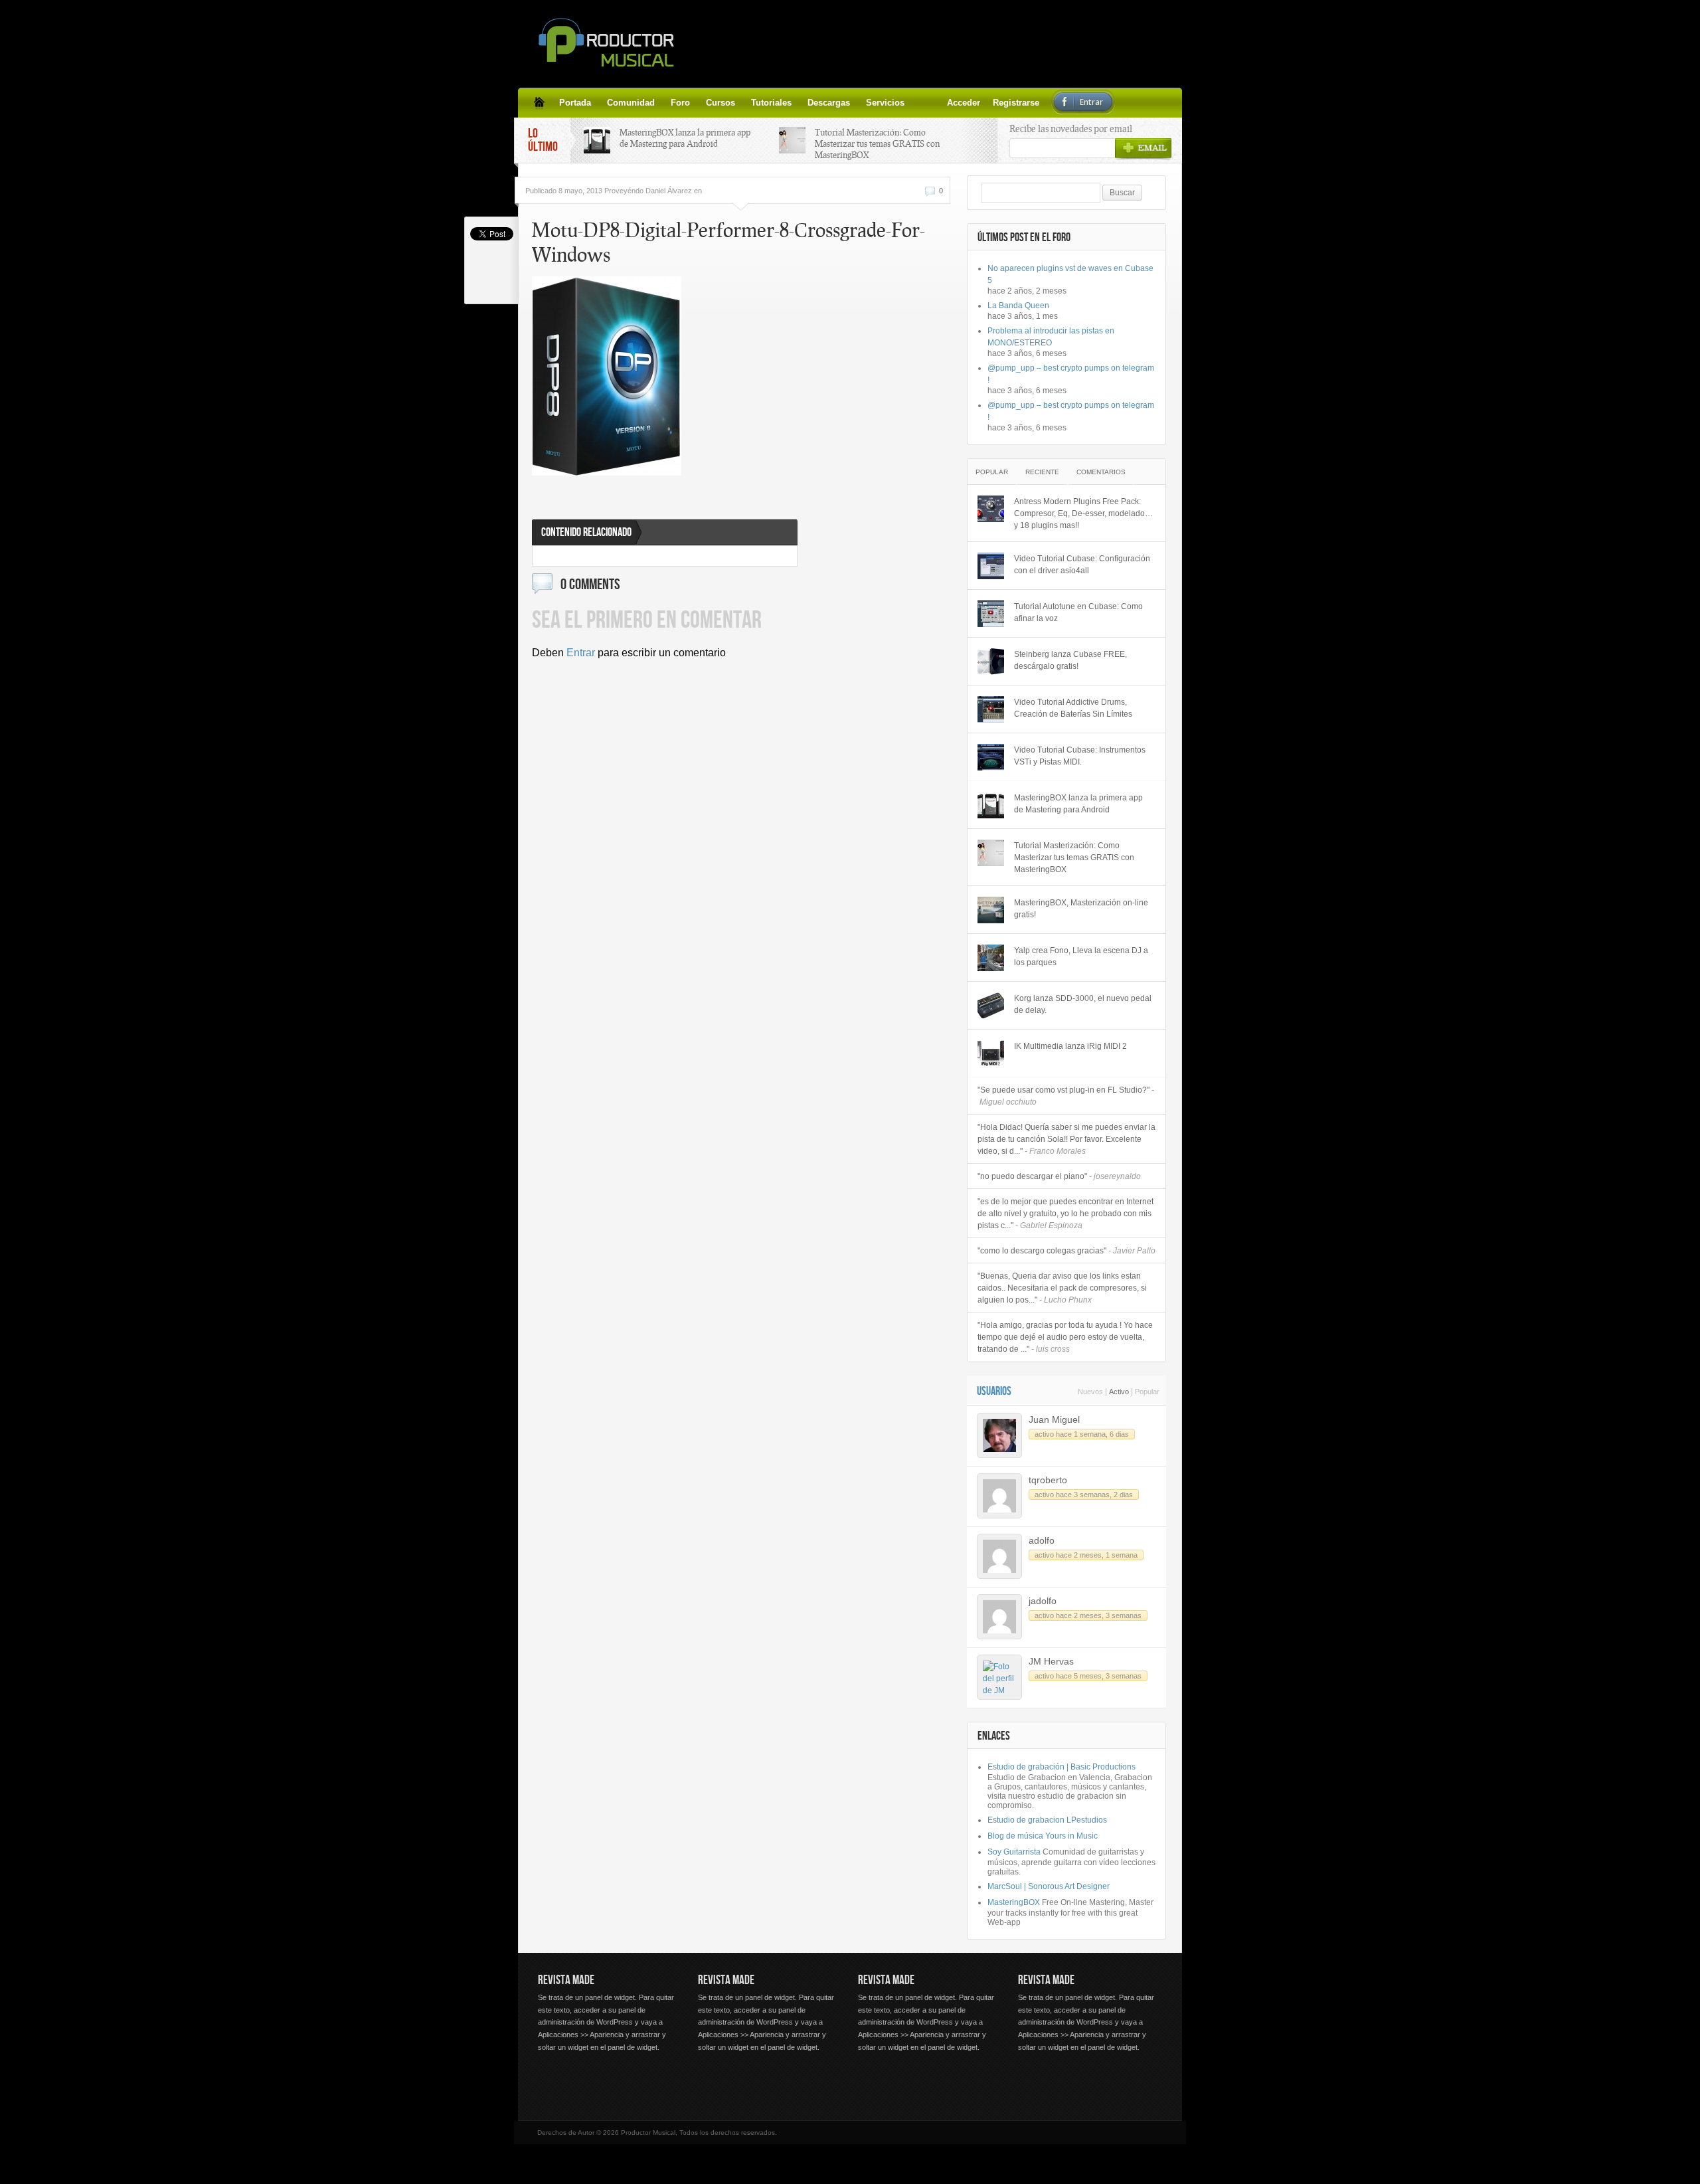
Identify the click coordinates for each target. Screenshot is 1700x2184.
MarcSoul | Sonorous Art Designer (1049, 1886)
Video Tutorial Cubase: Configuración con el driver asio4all (1082, 565)
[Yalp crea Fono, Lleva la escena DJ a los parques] (991, 958)
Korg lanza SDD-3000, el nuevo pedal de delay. (1083, 1004)
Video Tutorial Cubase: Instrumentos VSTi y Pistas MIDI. (1080, 756)
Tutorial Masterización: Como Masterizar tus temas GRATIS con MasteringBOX (877, 143)
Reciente (1042, 472)
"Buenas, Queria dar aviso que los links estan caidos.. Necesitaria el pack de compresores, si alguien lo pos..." (1062, 1288)
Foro (680, 103)
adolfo (1042, 1540)
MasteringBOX (1014, 1902)
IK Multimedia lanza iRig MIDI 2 (1070, 1046)
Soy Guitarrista (1014, 1852)
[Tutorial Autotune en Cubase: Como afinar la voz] (991, 614)
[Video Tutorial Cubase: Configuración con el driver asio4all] (991, 566)
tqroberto (1048, 1480)
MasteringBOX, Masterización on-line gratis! (1081, 909)
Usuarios (994, 1391)
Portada (575, 103)
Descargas (829, 103)
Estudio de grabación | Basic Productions (1062, 1767)
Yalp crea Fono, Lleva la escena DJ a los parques (1081, 956)
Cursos (721, 103)
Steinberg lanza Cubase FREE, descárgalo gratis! (1070, 660)
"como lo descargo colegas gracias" (1066, 1251)
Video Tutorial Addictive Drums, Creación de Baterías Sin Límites (1073, 708)
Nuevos (1090, 1392)
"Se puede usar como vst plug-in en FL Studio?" (1066, 1096)
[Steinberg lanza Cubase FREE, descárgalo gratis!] (991, 662)
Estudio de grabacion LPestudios (1047, 1820)
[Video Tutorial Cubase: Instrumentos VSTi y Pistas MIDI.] (991, 757)
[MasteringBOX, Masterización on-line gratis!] (991, 910)
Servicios (885, 103)
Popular (992, 472)
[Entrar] (952, 102)
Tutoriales (771, 103)
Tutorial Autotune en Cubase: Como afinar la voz (1078, 612)
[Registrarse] (936, 102)
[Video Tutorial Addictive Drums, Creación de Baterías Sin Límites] (991, 709)
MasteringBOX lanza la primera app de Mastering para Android (685, 138)
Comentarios (1101, 472)
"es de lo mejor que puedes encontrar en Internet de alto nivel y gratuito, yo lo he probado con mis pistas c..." (1065, 1214)
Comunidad (631, 103)
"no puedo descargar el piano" (1059, 1176)
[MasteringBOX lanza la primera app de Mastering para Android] (991, 805)
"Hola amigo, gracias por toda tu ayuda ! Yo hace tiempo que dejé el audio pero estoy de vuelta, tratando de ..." (1065, 1337)
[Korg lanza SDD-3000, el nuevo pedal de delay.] (991, 1006)
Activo (1119, 1392)
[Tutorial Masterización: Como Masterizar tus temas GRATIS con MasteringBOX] (991, 853)
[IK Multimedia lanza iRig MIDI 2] (991, 1053)
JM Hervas (1051, 1661)
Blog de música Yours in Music (1043, 1836)
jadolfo (1043, 1601)
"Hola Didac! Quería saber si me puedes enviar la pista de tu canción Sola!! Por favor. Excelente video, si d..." (1066, 1139)
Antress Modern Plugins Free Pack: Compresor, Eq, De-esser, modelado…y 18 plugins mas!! (1083, 513)
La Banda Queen (1018, 306)
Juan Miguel (1054, 1419)
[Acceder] (920, 102)
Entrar (581, 653)
